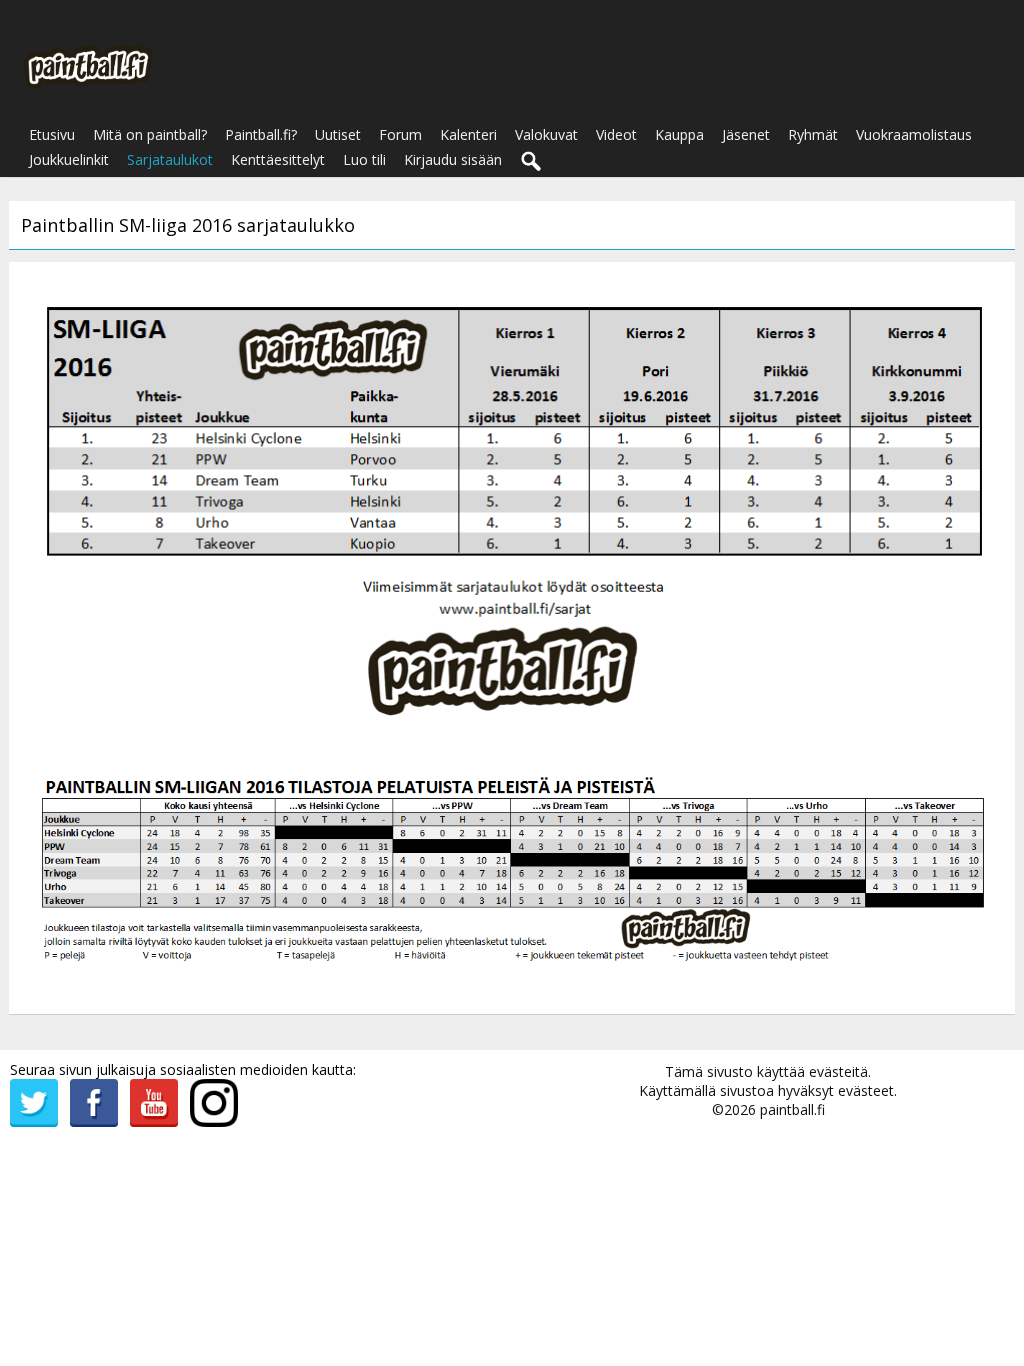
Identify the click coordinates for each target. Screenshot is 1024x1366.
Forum (400, 134)
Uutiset (338, 134)
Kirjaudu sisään (453, 159)
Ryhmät (813, 134)
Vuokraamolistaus (914, 134)
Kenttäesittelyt (278, 159)
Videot (616, 134)
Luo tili (364, 159)
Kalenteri (468, 134)
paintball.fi (792, 1109)
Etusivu (52, 134)
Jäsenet (746, 134)
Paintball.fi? (261, 134)
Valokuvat (546, 134)
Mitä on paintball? (150, 134)
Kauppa (679, 134)
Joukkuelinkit (69, 159)
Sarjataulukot (170, 159)
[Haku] (532, 162)
